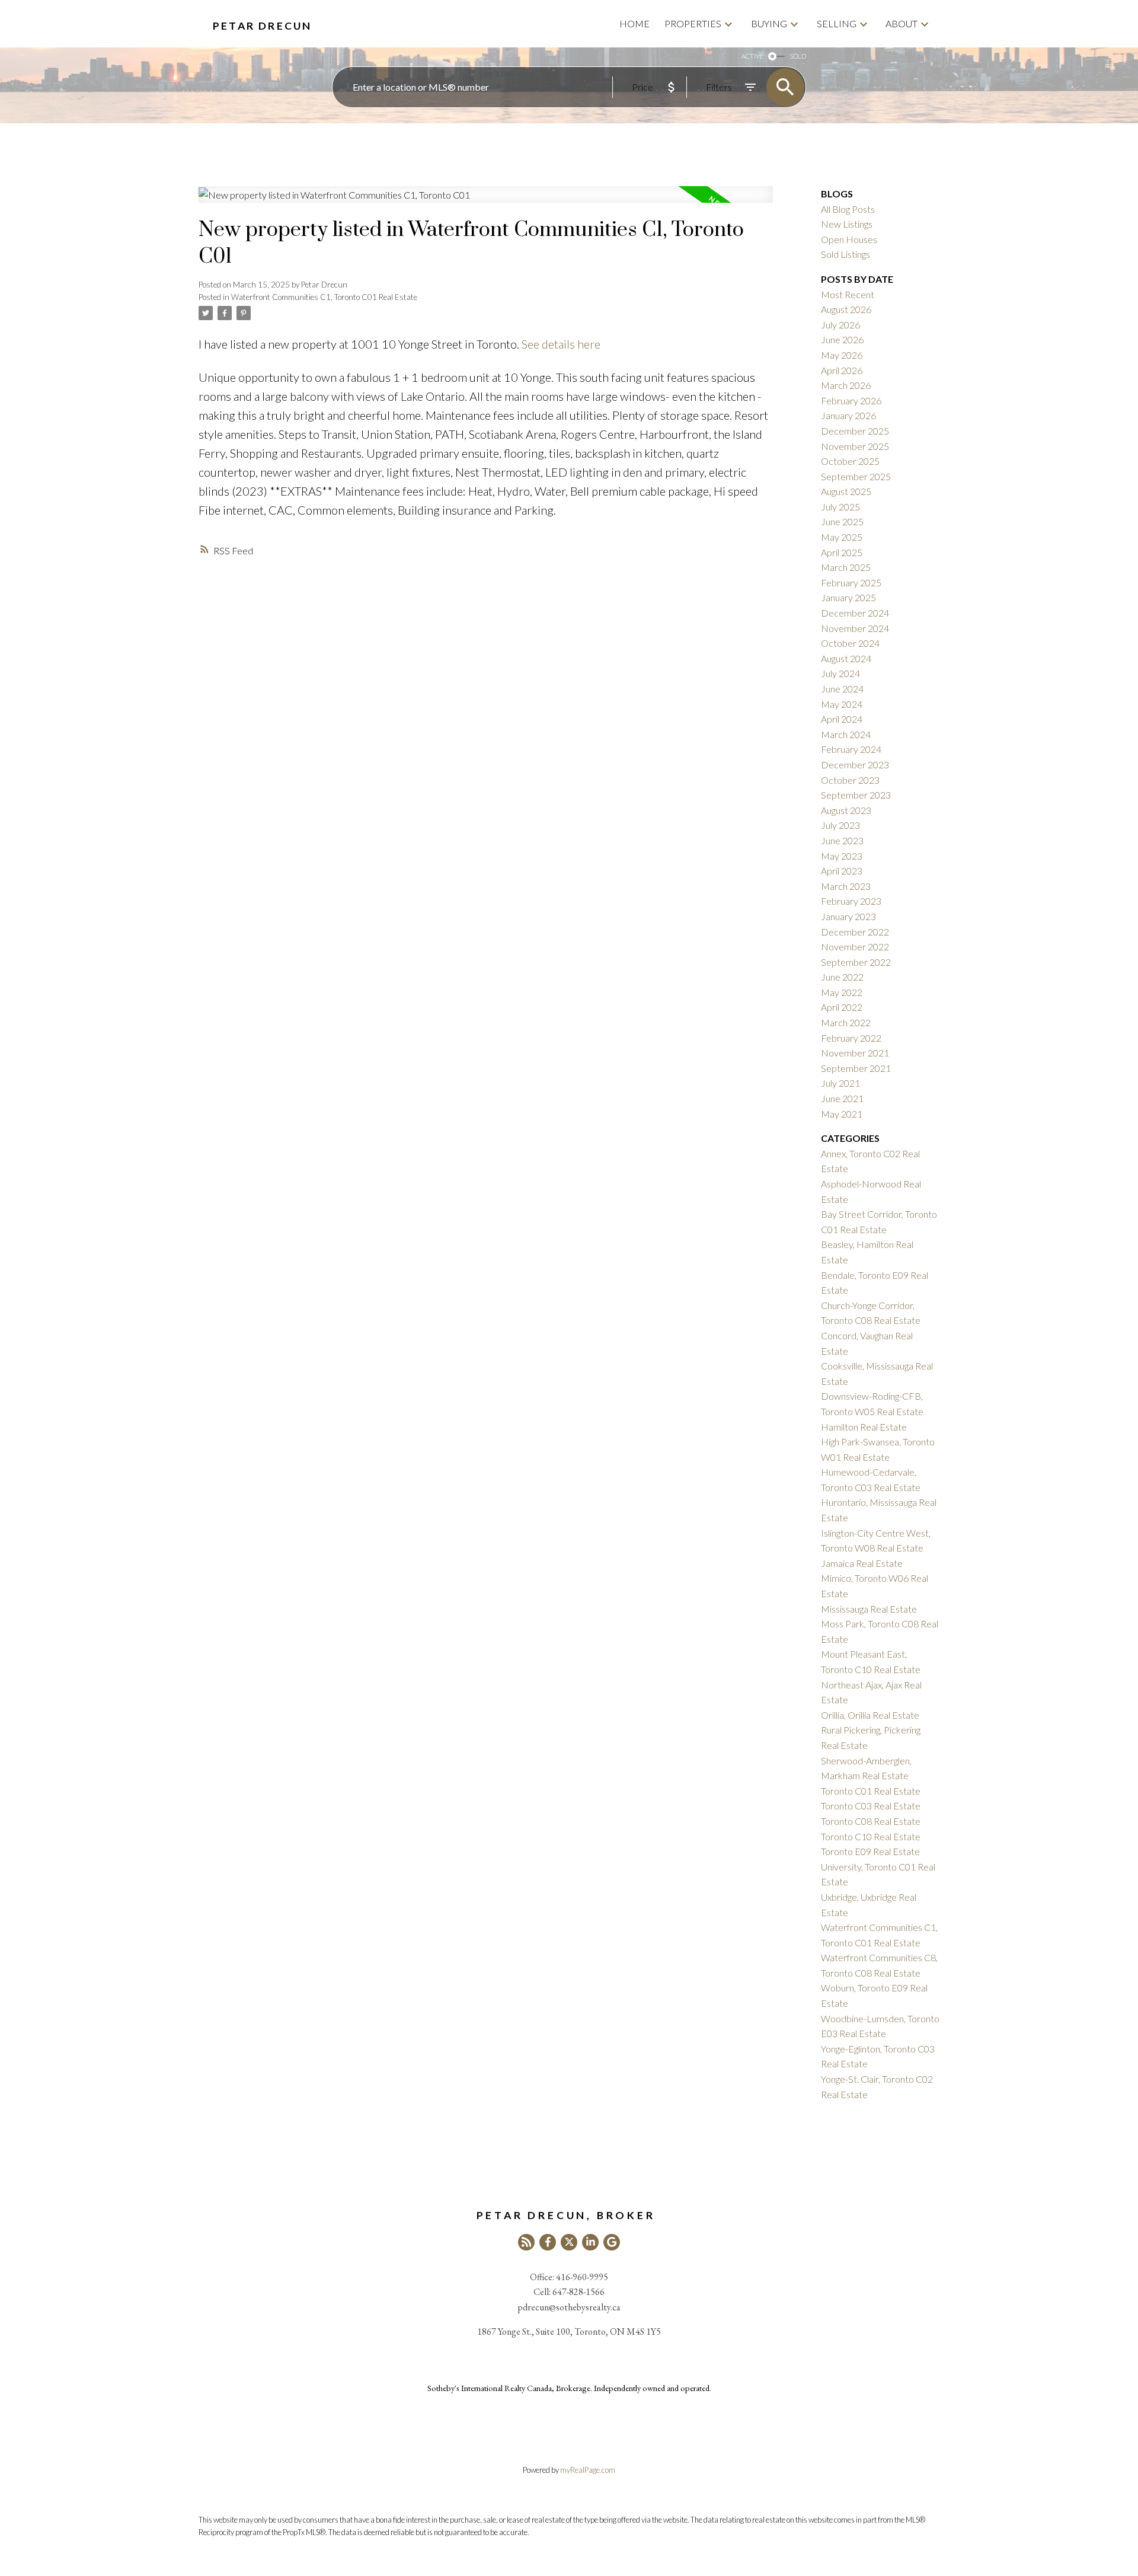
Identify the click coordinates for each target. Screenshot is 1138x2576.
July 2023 (840, 825)
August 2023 (846, 810)
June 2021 (842, 1098)
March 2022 (846, 1022)
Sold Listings (845, 254)
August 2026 (846, 309)
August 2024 (846, 658)
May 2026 (842, 355)
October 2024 (850, 643)
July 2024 (840, 673)
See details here (561, 344)
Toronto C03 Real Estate (871, 1806)
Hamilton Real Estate (864, 1427)
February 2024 (851, 749)
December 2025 (855, 431)
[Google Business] (612, 2242)
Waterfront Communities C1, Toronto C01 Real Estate (324, 297)
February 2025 (851, 582)
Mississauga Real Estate (869, 1609)
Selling (837, 23)
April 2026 (842, 370)
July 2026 (840, 325)
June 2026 (842, 339)
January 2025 (848, 597)
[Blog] (526, 2242)
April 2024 (842, 719)
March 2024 (846, 734)
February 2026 (851, 400)
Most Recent (848, 294)
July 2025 (840, 507)
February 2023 (851, 901)
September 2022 (856, 962)
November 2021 (855, 1053)
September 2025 (856, 476)
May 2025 (842, 537)
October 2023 (850, 780)
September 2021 (856, 1068)
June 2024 (842, 689)
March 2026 (846, 385)
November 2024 (855, 628)
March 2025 (846, 567)
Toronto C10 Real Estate (871, 1836)
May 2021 (842, 1114)
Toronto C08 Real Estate (871, 1821)
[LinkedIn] (590, 2242)
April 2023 (842, 871)
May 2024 (842, 704)
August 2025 (846, 491)
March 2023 (846, 886)
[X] (569, 2242)
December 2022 (855, 932)
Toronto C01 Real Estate (871, 1791)
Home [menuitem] (634, 23)
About (902, 23)
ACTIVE (752, 56)
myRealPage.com (588, 2470)
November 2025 (855, 446)
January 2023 (848, 916)
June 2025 (842, 521)
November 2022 (855, 947)
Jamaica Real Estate (862, 1563)
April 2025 (842, 552)
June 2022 (842, 977)
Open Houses (849, 239)
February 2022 (851, 1038)
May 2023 (842, 856)
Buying (769, 23)
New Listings (847, 224)
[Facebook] (548, 2242)
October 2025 (850, 461)
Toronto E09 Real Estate (870, 1851)
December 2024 (855, 613)
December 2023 (855, 764)
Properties (693, 23)
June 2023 (842, 840)
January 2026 (848, 415)
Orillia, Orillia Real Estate (870, 1715)
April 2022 (842, 1007)
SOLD (798, 56)
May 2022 (842, 992)
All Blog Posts (848, 209)
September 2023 (856, 795)
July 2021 (840, 1083)
